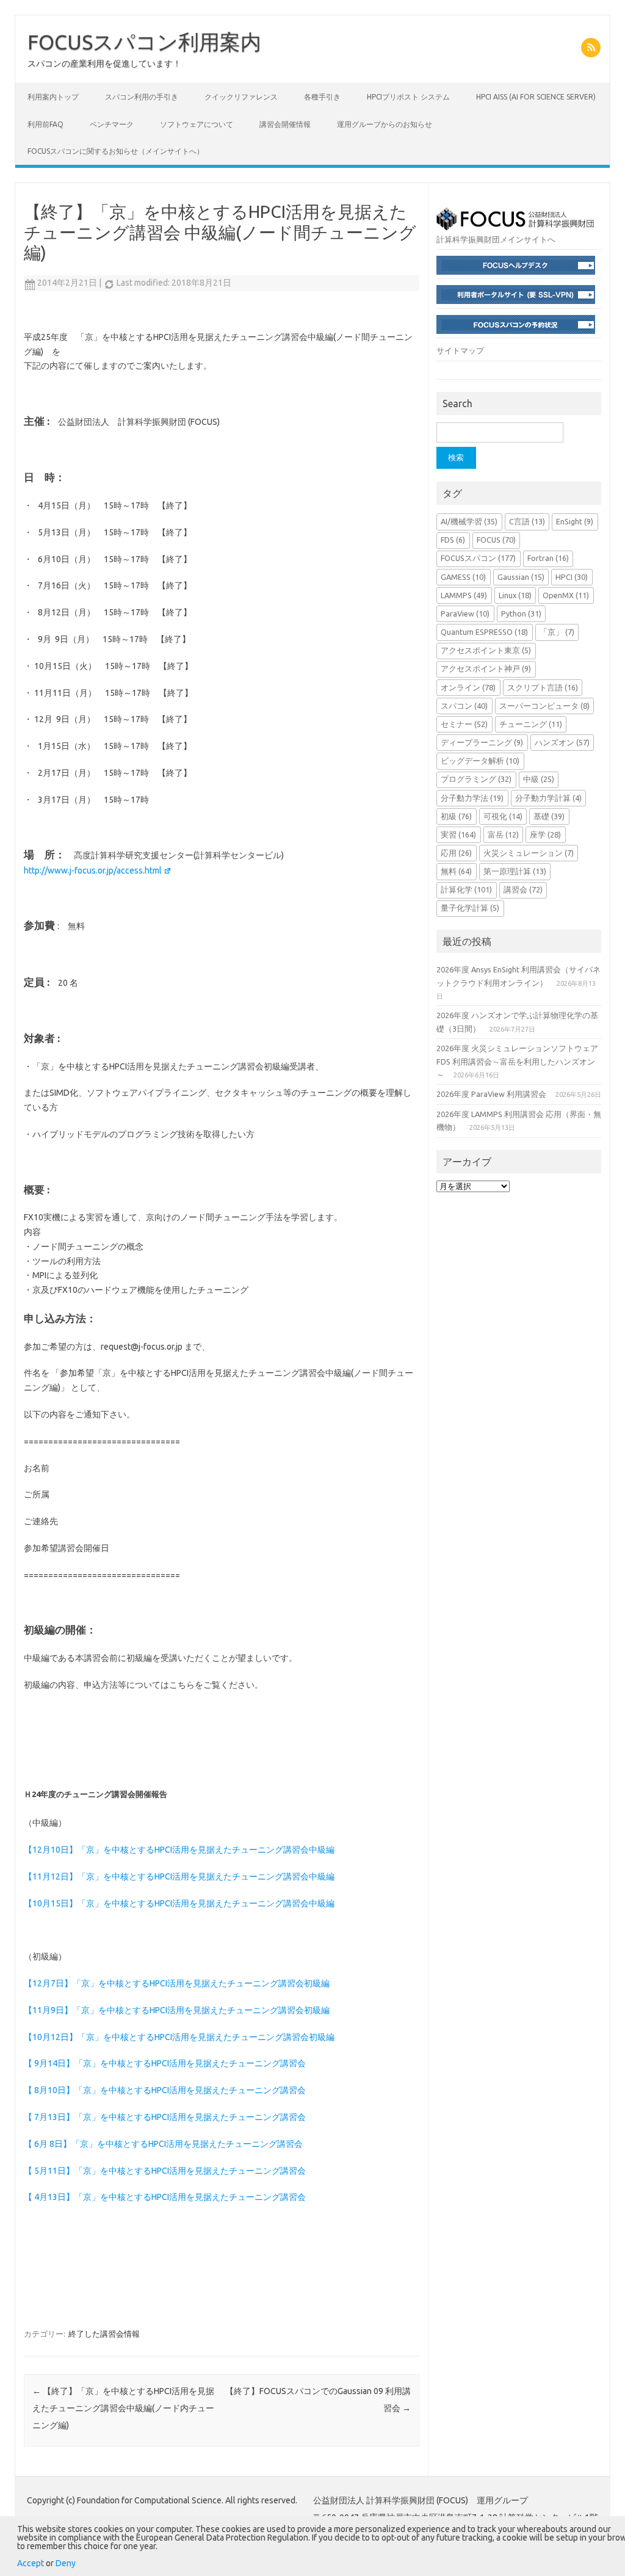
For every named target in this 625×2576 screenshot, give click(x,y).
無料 (456, 871)
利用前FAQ (45, 124)
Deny (66, 2563)
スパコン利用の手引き (142, 97)
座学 (545, 834)
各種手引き (322, 97)
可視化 (503, 816)
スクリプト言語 (543, 687)
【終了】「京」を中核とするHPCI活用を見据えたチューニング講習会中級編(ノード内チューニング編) (123, 2408)
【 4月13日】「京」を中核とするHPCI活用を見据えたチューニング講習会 (165, 2197)
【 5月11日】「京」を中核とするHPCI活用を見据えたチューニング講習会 (165, 2171)
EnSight (575, 521)
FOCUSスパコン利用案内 (144, 42)
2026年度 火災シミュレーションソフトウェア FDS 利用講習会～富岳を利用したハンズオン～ (517, 1061)
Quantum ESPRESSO (484, 632)
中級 (539, 779)
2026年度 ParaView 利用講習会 (491, 1094)
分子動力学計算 (548, 798)
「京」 (557, 632)
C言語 (527, 521)
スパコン (464, 706)
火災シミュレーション (529, 853)
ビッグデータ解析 (480, 761)
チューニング (531, 724)
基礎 (549, 816)
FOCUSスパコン (478, 558)
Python (521, 613)
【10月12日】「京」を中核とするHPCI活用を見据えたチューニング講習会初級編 (179, 2037)
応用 (456, 853)
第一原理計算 (515, 871)
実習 (458, 834)
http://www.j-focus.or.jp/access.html (93, 870)
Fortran (548, 558)
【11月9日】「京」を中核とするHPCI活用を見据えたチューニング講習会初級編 (177, 2010)
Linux (515, 595)
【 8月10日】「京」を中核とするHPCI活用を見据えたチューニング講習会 (165, 2090)
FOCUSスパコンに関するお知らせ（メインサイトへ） (116, 151)
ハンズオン (562, 742)
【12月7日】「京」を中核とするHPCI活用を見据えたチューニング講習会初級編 (177, 1983)
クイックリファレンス (241, 97)
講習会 (523, 889)
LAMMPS (464, 595)
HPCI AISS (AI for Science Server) (536, 97)
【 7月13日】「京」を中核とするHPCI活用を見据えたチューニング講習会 (165, 2117)
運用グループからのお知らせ (385, 124)
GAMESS (463, 577)
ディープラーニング (482, 742)
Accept (31, 2563)
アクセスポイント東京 (486, 650)
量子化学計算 (470, 908)
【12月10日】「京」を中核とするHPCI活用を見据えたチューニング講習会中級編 (179, 1850)
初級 (456, 816)
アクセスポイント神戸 (486, 668)
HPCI (572, 577)
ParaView (465, 613)
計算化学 (466, 889)
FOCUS (496, 540)
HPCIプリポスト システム (408, 97)
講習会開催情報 (285, 124)
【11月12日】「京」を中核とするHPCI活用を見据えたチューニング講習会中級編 (179, 1876)
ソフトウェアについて (197, 124)
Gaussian (521, 577)
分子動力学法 (472, 798)
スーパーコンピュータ (544, 706)
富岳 (503, 834)
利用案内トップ (53, 97)
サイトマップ (460, 350)
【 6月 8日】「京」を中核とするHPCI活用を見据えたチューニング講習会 (163, 2144)
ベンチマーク (112, 124)
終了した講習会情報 (104, 2334)
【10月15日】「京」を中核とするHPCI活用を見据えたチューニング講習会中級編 (179, 1903)
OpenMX (566, 595)
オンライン (468, 687)
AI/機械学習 (469, 521)
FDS (453, 540)
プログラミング (476, 779)
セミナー (464, 724)
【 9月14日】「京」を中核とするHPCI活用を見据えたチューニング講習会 (165, 2063)
